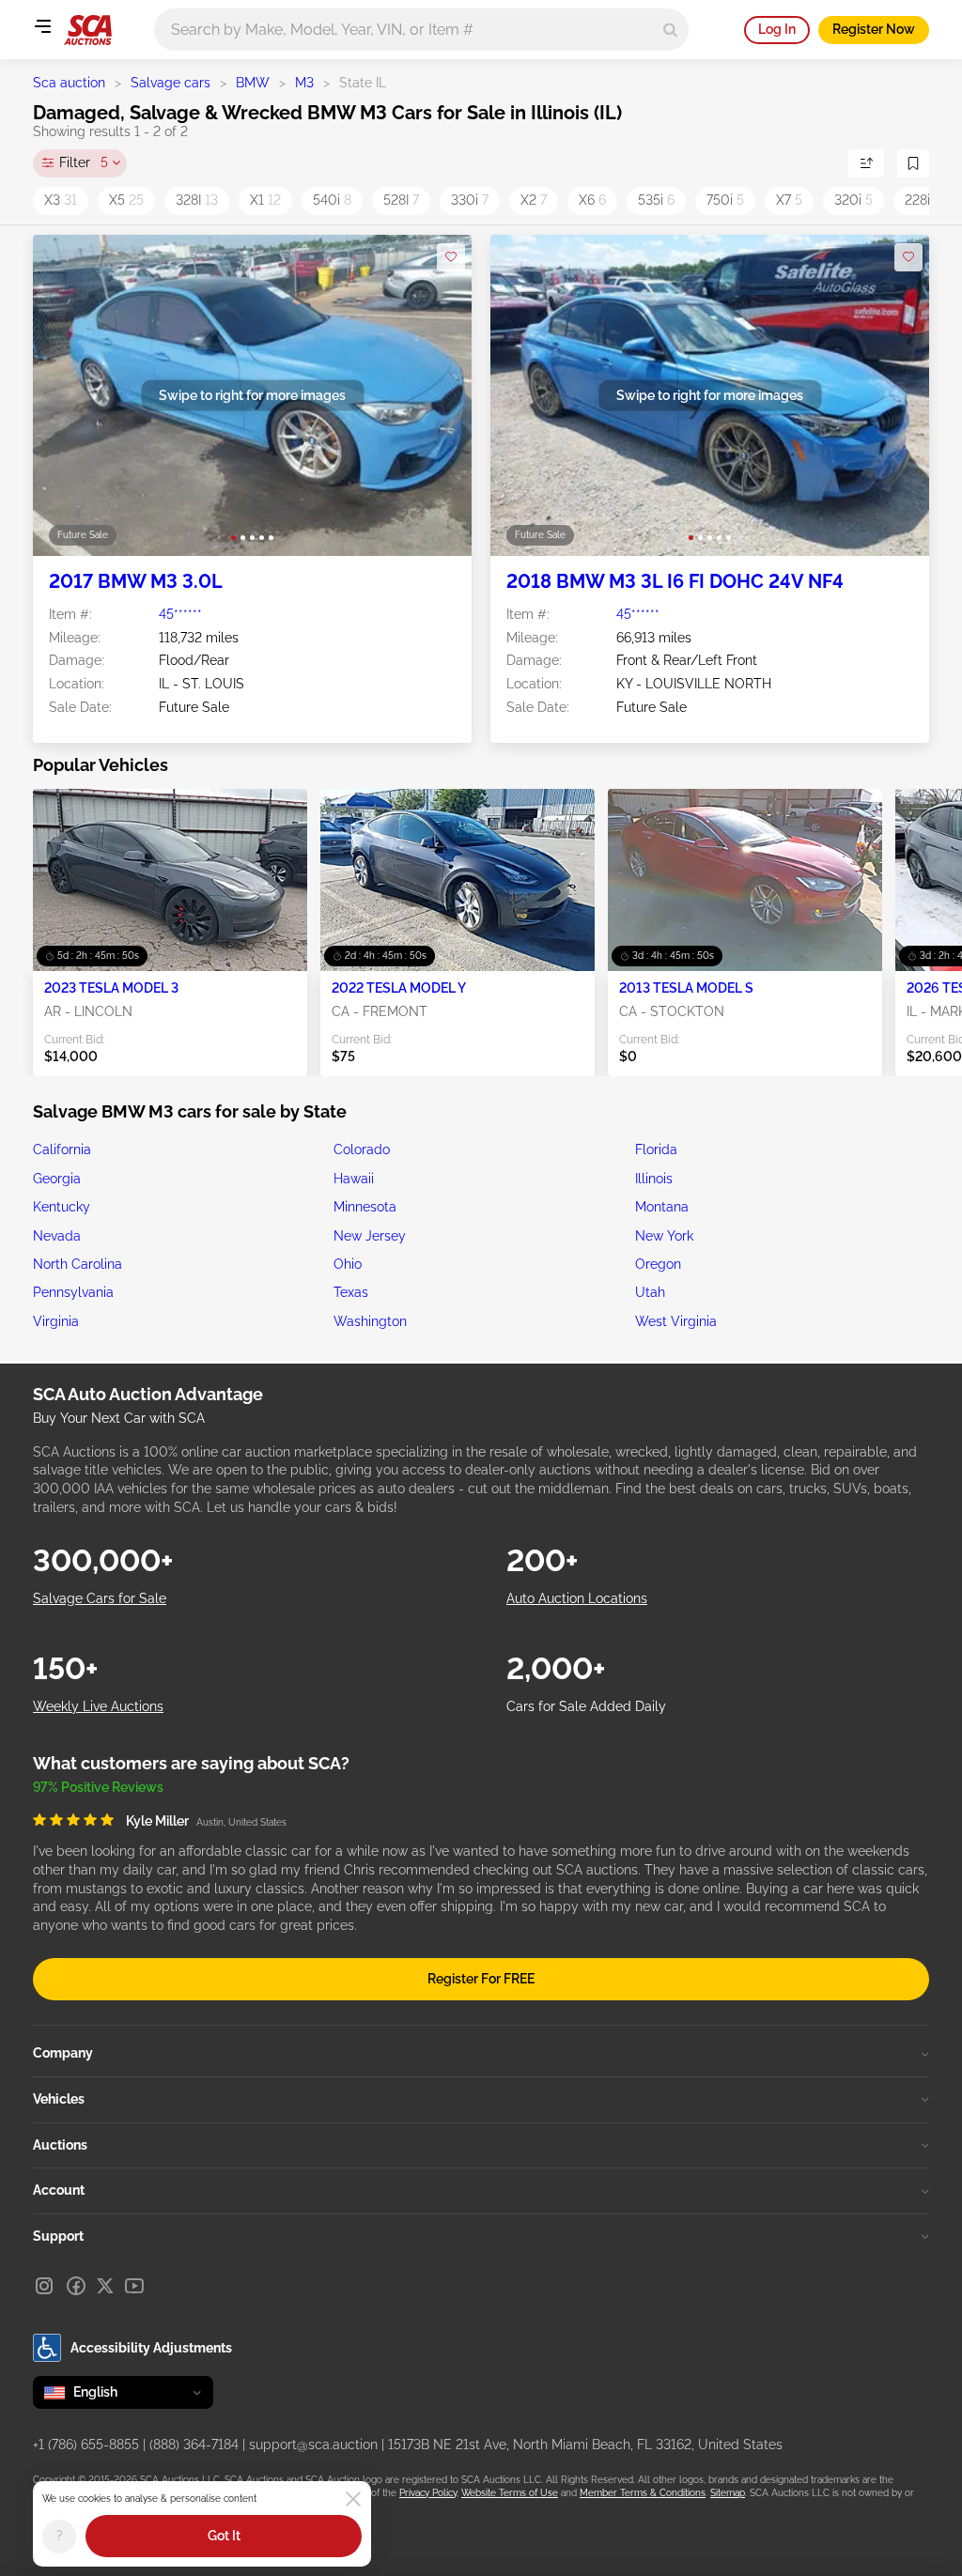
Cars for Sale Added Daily (586, 1706)
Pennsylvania (73, 1292)
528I (401, 200)
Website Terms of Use (510, 2493)
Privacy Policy (428, 2493)
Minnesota (365, 1207)
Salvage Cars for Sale (100, 1598)
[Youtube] (134, 2286)
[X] (105, 2286)
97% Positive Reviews (98, 1787)
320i (853, 200)
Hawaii (354, 1179)
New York (664, 1236)
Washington (370, 1321)
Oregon (658, 1264)
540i (332, 200)
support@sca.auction (313, 2445)
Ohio (348, 1264)
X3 (61, 200)
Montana (662, 1207)
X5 (126, 200)
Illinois (654, 1179)
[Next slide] (438, 396)
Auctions (60, 2145)
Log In (777, 29)
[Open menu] (42, 26)
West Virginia (676, 1321)
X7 (789, 200)
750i (725, 200)
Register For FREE (481, 1979)
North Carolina (78, 1264)
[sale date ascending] (866, 163)
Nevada (57, 1236)
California (62, 1149)
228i (923, 200)
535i (656, 200)
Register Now (874, 29)
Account (59, 2190)
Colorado (362, 1149)
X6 (592, 200)
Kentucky (62, 1207)
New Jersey (370, 1236)
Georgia (57, 1179)
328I (197, 200)
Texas (351, 1292)
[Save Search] (913, 163)
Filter (84, 162)
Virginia (56, 1321)
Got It (224, 2536)
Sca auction (69, 83)
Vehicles (59, 2099)
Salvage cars (171, 83)
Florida (656, 1149)
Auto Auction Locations (577, 1598)
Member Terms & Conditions (643, 2493)
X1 (265, 200)
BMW (253, 83)
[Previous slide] (66, 396)
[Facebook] (76, 2286)
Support (58, 2236)
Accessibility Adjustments (151, 2348)
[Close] (353, 2499)
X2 (534, 200)
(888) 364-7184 (194, 2445)
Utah (650, 1292)
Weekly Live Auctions (98, 1706)
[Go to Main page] (88, 30)
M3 (304, 83)
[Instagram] (44, 2286)
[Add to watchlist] (451, 257)
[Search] (670, 30)
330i (470, 200)
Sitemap (728, 2493)
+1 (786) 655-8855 (86, 2445)
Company (63, 2053)
